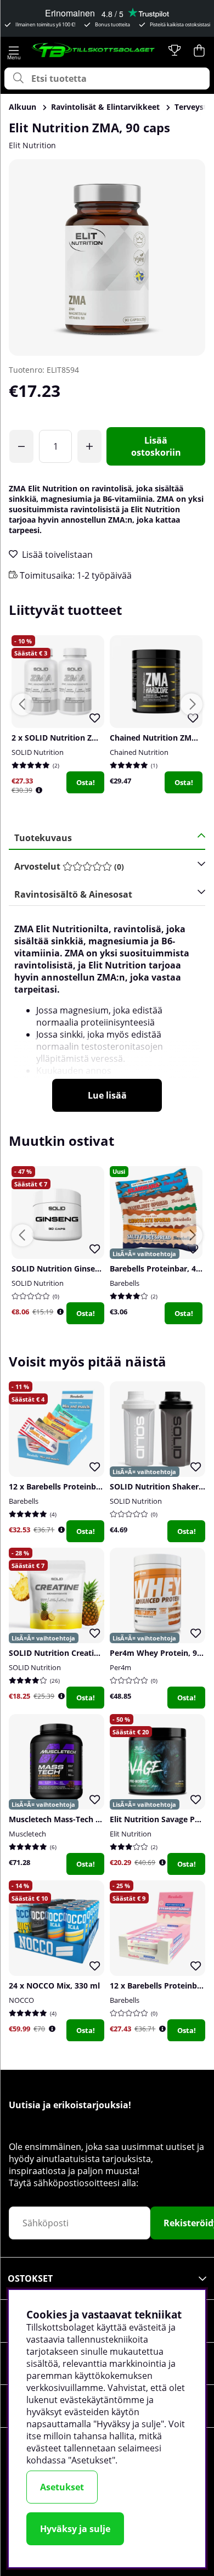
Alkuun (22, 107)
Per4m (120, 1667)
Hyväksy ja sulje (75, 2529)
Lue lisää (107, 1095)
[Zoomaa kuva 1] (107, 257)
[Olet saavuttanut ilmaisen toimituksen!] (21, 446)
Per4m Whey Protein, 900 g (161, 1653)
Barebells (125, 1283)
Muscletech (27, 1834)
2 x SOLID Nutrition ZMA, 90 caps (74, 738)
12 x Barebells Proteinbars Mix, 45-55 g (82, 1486)
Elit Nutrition (32, 145)
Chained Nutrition (139, 752)
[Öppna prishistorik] (39, 790)
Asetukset (62, 2487)
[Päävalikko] (14, 51)
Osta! (86, 782)
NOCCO (21, 2000)
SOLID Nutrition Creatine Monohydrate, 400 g (95, 1653)
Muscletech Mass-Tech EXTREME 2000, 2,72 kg (95, 1819)
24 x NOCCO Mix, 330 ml (54, 1986)
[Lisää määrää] (89, 446)
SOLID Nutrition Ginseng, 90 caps (74, 1269)
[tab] (103, 867)
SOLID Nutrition (38, 752)
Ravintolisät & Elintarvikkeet (105, 107)
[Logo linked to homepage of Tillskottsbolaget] (94, 51)
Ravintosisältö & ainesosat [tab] (73, 894)
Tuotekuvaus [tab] (43, 838)
